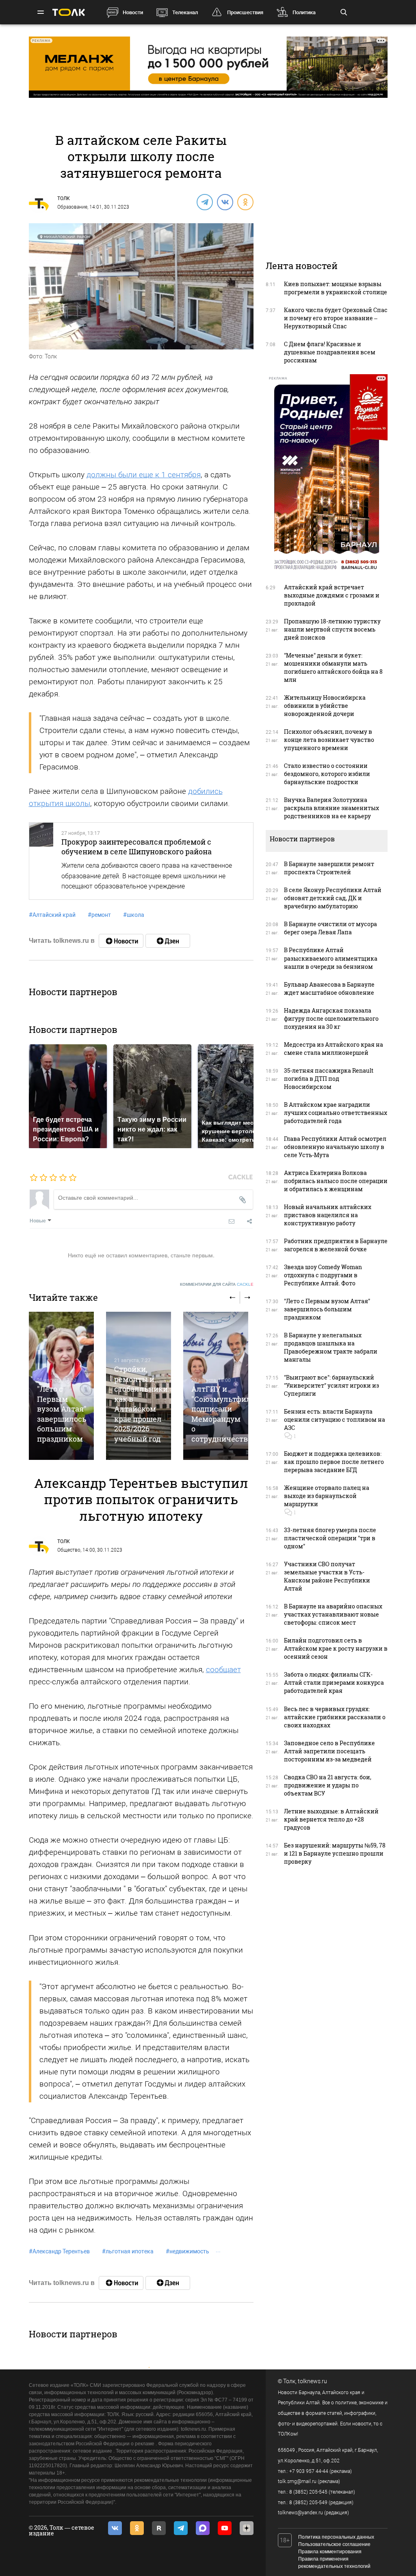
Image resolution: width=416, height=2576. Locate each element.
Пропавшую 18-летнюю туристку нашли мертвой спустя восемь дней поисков (332, 629)
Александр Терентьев (59, 2251)
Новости (133, 12)
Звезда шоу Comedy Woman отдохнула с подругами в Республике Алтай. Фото (323, 1275)
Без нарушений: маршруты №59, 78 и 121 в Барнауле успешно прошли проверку (335, 1853)
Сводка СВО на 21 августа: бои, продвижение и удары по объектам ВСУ (328, 1785)
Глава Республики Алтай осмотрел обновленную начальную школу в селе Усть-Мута (335, 1147)
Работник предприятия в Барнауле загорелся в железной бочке (336, 1245)
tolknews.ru (312, 2381)
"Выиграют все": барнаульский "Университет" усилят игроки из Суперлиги (331, 1385)
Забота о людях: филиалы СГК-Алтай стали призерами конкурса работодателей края (334, 1682)
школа (134, 915)
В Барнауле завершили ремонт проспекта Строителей (329, 868)
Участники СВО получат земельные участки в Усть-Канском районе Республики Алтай (327, 1576)
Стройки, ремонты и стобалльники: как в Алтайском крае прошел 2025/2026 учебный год (142, 1404)
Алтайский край (52, 915)
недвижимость (187, 2251)
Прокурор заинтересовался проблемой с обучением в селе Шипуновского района (136, 847)
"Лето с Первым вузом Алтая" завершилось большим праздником (62, 1414)
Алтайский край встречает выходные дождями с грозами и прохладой (332, 595)
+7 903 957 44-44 (309, 2471)
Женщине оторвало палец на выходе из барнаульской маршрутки (327, 1496)
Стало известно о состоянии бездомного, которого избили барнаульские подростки (327, 774)
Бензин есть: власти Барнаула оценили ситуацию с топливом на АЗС (335, 1419)
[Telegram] (204, 202)
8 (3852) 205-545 (308, 2492)
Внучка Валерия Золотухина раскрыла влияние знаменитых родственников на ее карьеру (331, 808)
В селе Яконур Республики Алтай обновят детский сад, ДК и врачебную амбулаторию (333, 898)
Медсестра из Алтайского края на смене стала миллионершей (334, 1049)
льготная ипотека (128, 2251)
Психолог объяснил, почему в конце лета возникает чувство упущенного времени (329, 740)
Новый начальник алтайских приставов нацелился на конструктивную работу (328, 1215)
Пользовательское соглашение (334, 2544)
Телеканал (185, 12)
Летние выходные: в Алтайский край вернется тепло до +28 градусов (331, 1819)
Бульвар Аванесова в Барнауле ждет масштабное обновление (329, 988)
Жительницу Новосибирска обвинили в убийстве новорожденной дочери (325, 706)
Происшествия (245, 12)
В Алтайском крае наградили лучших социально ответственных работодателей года (336, 1113)
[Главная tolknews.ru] (69, 12)
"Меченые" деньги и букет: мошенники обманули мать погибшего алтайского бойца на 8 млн (333, 667)
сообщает (223, 1670)
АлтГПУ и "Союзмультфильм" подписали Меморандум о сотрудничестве (228, 1414)
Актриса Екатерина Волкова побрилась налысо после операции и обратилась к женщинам (336, 1181)
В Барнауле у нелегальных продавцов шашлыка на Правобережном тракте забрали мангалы (331, 1347)
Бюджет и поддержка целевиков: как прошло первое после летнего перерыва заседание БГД (334, 1462)
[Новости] (121, 941)
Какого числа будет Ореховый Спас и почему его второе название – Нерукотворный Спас (336, 318)
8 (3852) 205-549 (308, 2503)
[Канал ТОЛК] (168, 941)
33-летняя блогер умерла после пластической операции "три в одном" (330, 1538)
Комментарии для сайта (217, 1284)
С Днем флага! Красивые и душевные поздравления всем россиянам (330, 352)
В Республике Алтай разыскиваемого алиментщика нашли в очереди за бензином (331, 958)
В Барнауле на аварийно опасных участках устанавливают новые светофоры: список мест (333, 1614)
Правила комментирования (330, 2552)
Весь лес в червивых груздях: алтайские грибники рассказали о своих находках (335, 1717)
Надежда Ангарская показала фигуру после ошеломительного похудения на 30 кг (331, 1019)
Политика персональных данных (336, 2537)
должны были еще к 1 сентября (144, 475)
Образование (72, 207)
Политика (304, 12)
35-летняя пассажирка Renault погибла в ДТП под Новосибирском (329, 1079)
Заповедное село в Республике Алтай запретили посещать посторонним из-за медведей (329, 1751)
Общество (69, 1550)
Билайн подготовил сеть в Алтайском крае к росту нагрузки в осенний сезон (336, 1648)
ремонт (99, 915)
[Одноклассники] (245, 202)
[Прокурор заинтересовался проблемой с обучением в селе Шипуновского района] (41, 861)
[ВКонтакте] (225, 202)
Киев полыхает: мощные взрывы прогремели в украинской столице (336, 288)
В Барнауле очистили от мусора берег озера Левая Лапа (330, 928)
